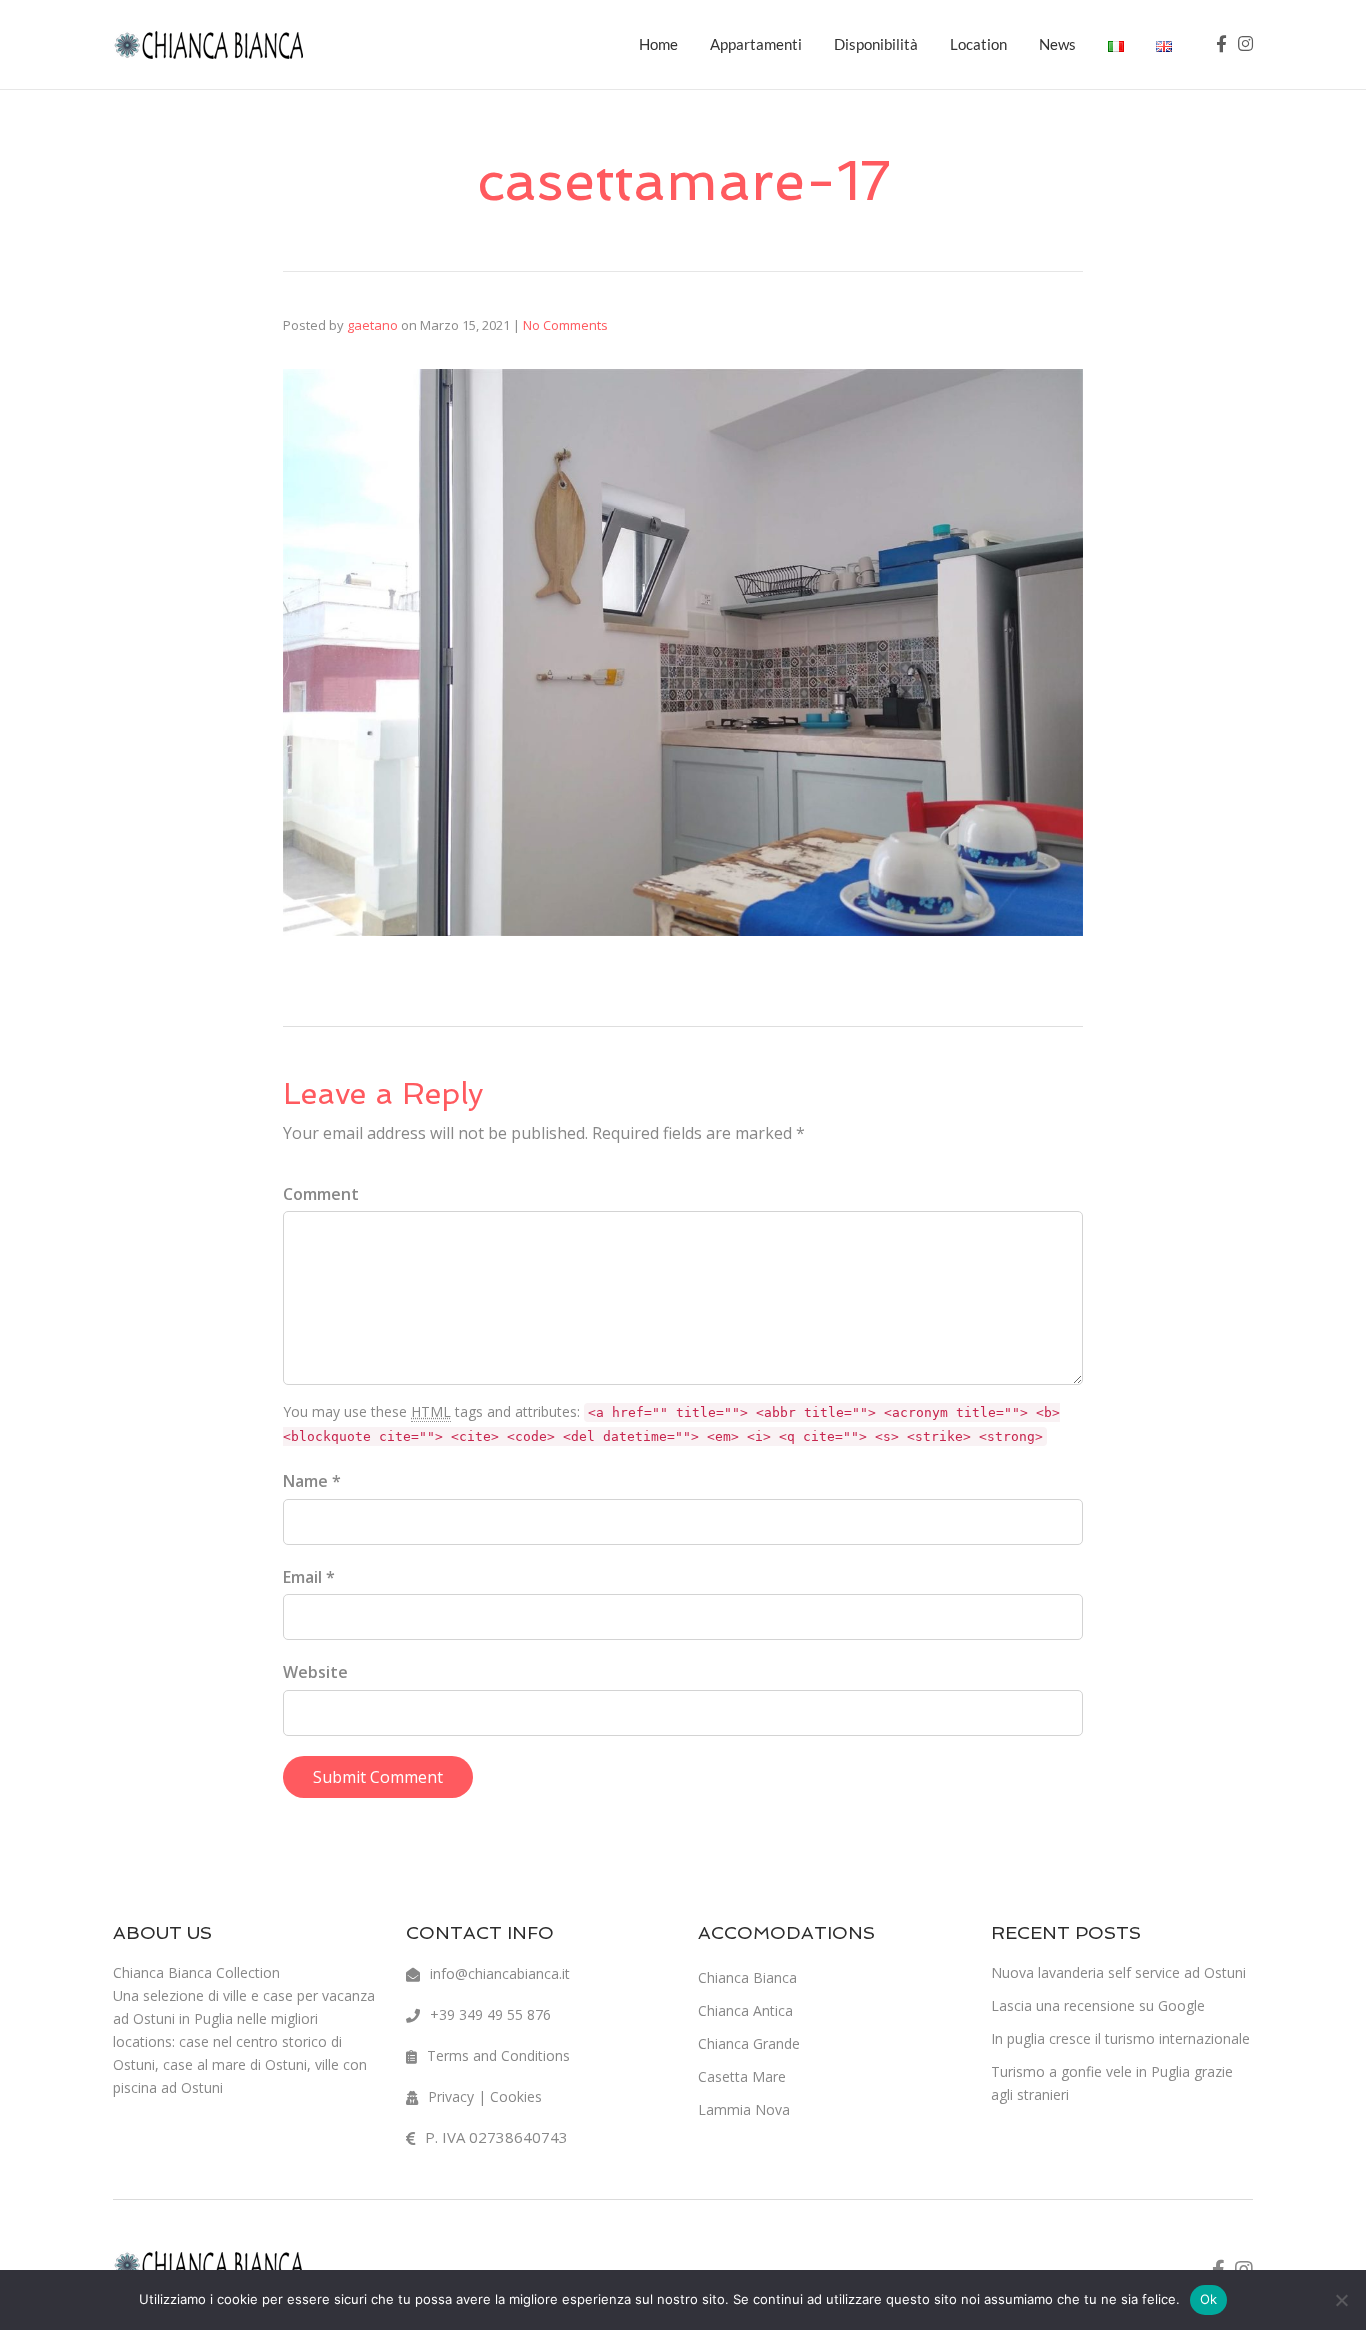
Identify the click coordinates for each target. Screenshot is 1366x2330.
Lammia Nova (744, 2109)
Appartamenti (756, 44)
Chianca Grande (749, 2043)
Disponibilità (876, 44)
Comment (321, 1194)
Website (315, 1672)
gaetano (372, 325)
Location (978, 44)
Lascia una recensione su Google (1098, 2005)
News (1057, 44)
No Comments (565, 325)
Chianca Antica (745, 2010)
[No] (1341, 2300)
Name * (312, 1481)
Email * (309, 1577)
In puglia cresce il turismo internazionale (1120, 2038)
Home (658, 44)
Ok (1209, 2299)
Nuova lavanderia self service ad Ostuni (1118, 1972)
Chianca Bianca (747, 1977)
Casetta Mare (742, 2076)
